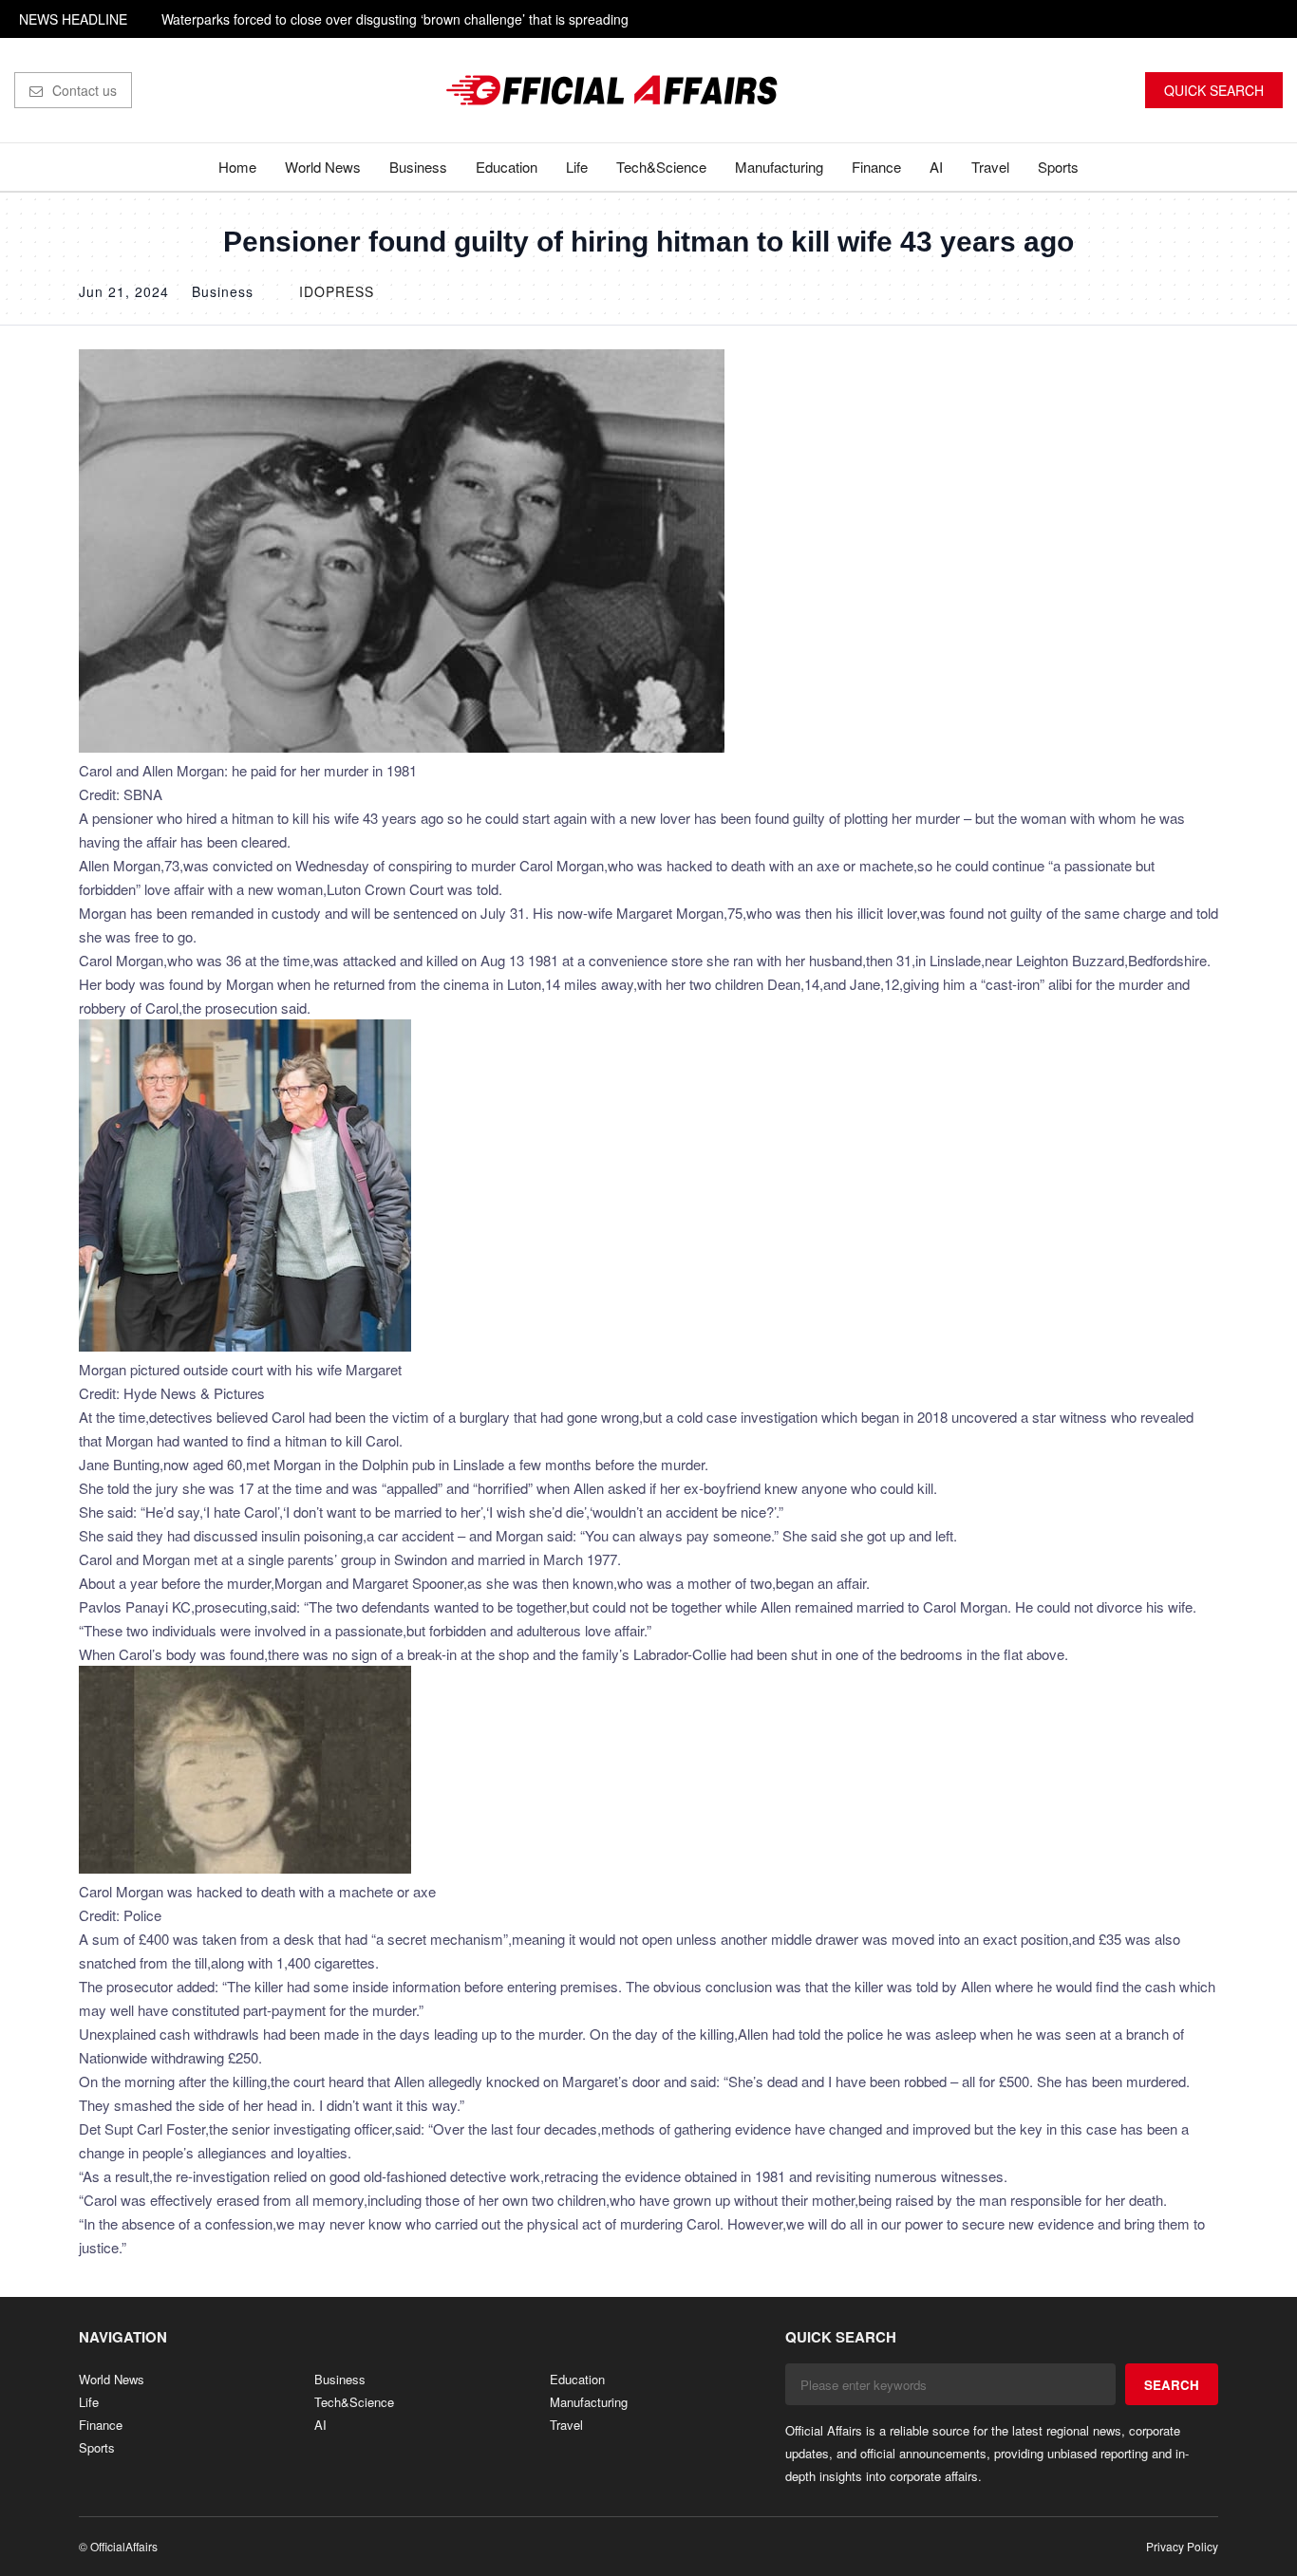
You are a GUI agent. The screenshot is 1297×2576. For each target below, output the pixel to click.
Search (1172, 2385)
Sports (1058, 167)
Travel (990, 167)
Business (418, 167)
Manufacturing (779, 167)
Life (577, 167)
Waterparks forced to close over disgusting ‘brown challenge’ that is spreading (395, 19)
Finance (876, 167)
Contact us (85, 90)
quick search (1214, 90)
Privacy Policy (1182, 2546)
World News (323, 167)
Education (507, 167)
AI (936, 167)
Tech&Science (661, 167)
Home (237, 167)
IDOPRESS (337, 291)
